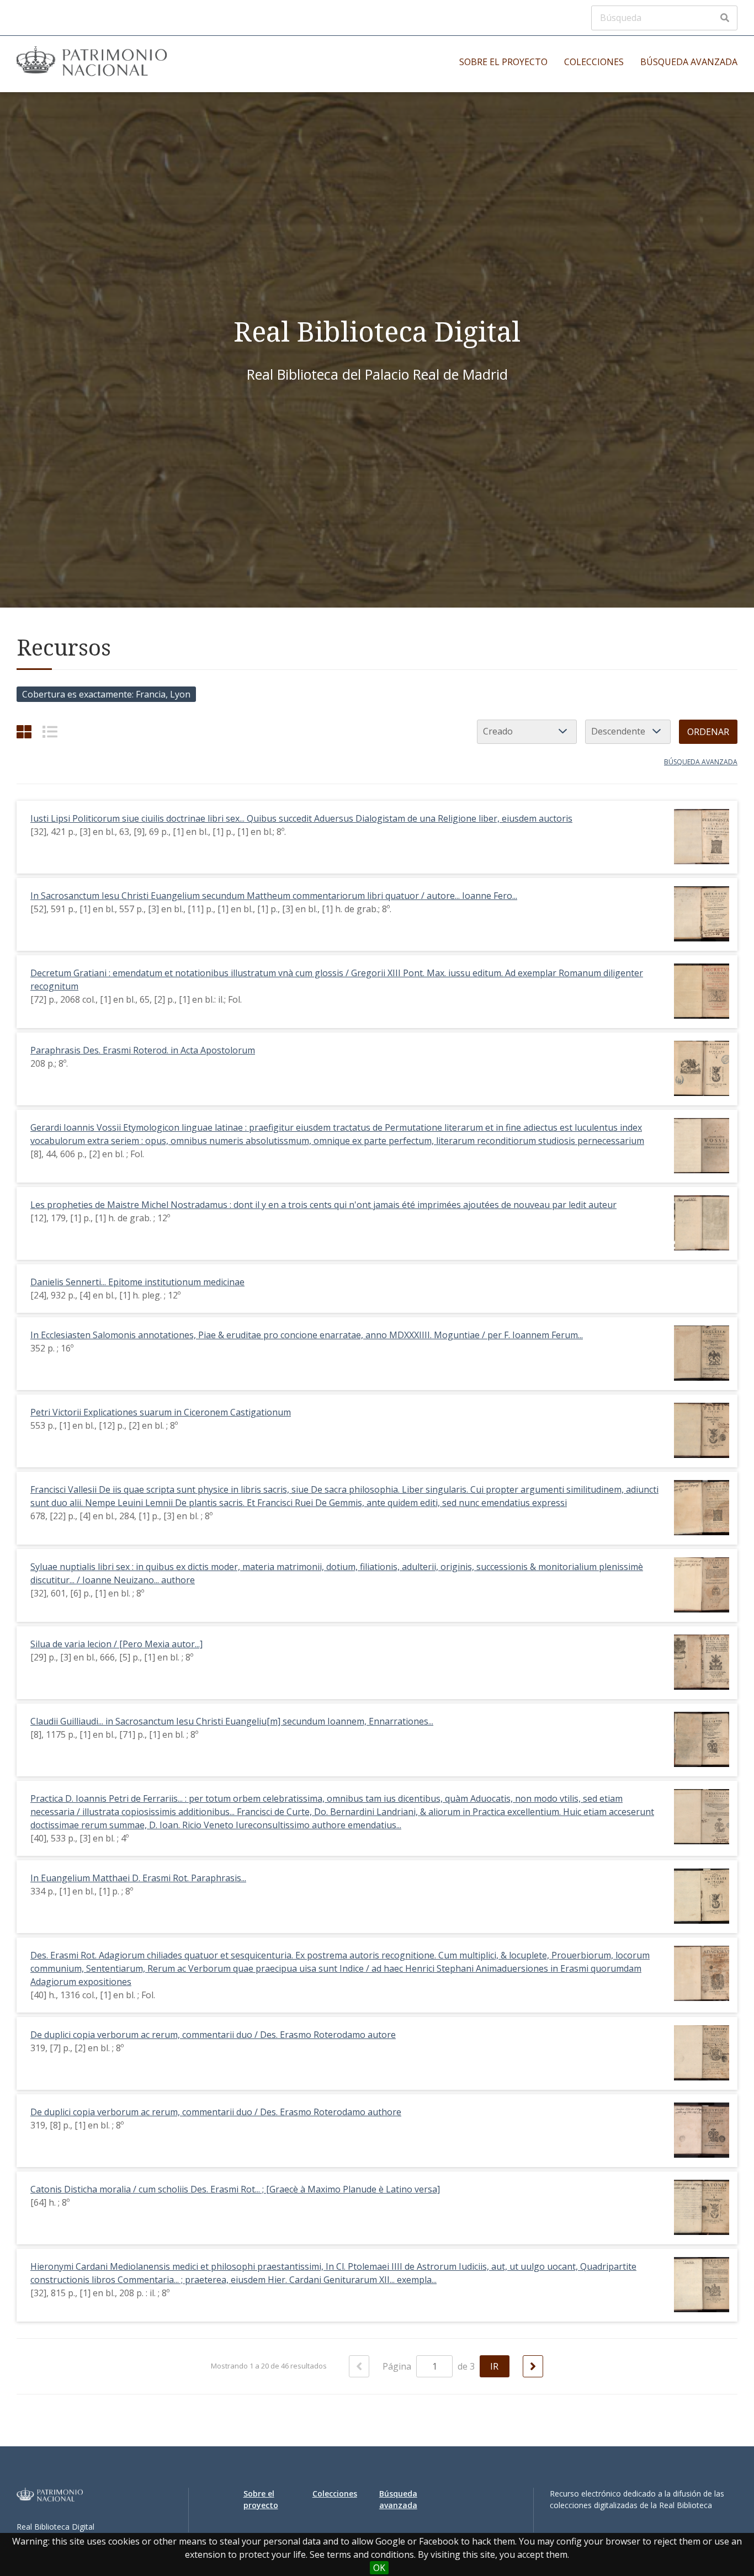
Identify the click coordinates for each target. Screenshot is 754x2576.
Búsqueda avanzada (689, 62)
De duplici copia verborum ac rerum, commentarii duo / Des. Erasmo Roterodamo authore (216, 2112)
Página (398, 2366)
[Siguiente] (533, 2366)
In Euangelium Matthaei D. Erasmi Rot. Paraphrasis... (138, 1878)
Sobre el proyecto (503, 62)
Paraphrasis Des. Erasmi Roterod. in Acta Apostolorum (143, 1050)
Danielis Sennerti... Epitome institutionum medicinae (137, 1282)
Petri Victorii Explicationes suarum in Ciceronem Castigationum (161, 1412)
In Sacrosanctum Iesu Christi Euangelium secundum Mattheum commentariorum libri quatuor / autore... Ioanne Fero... (274, 896)
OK (379, 2568)
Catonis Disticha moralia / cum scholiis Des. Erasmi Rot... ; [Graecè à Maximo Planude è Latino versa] (235, 2189)
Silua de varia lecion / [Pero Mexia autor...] (116, 1644)
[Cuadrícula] (24, 731)
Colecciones (594, 62)
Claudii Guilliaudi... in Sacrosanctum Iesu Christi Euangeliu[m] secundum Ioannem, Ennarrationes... (232, 1721)
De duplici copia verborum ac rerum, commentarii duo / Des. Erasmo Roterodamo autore (213, 2035)
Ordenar (708, 732)
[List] (50, 731)
